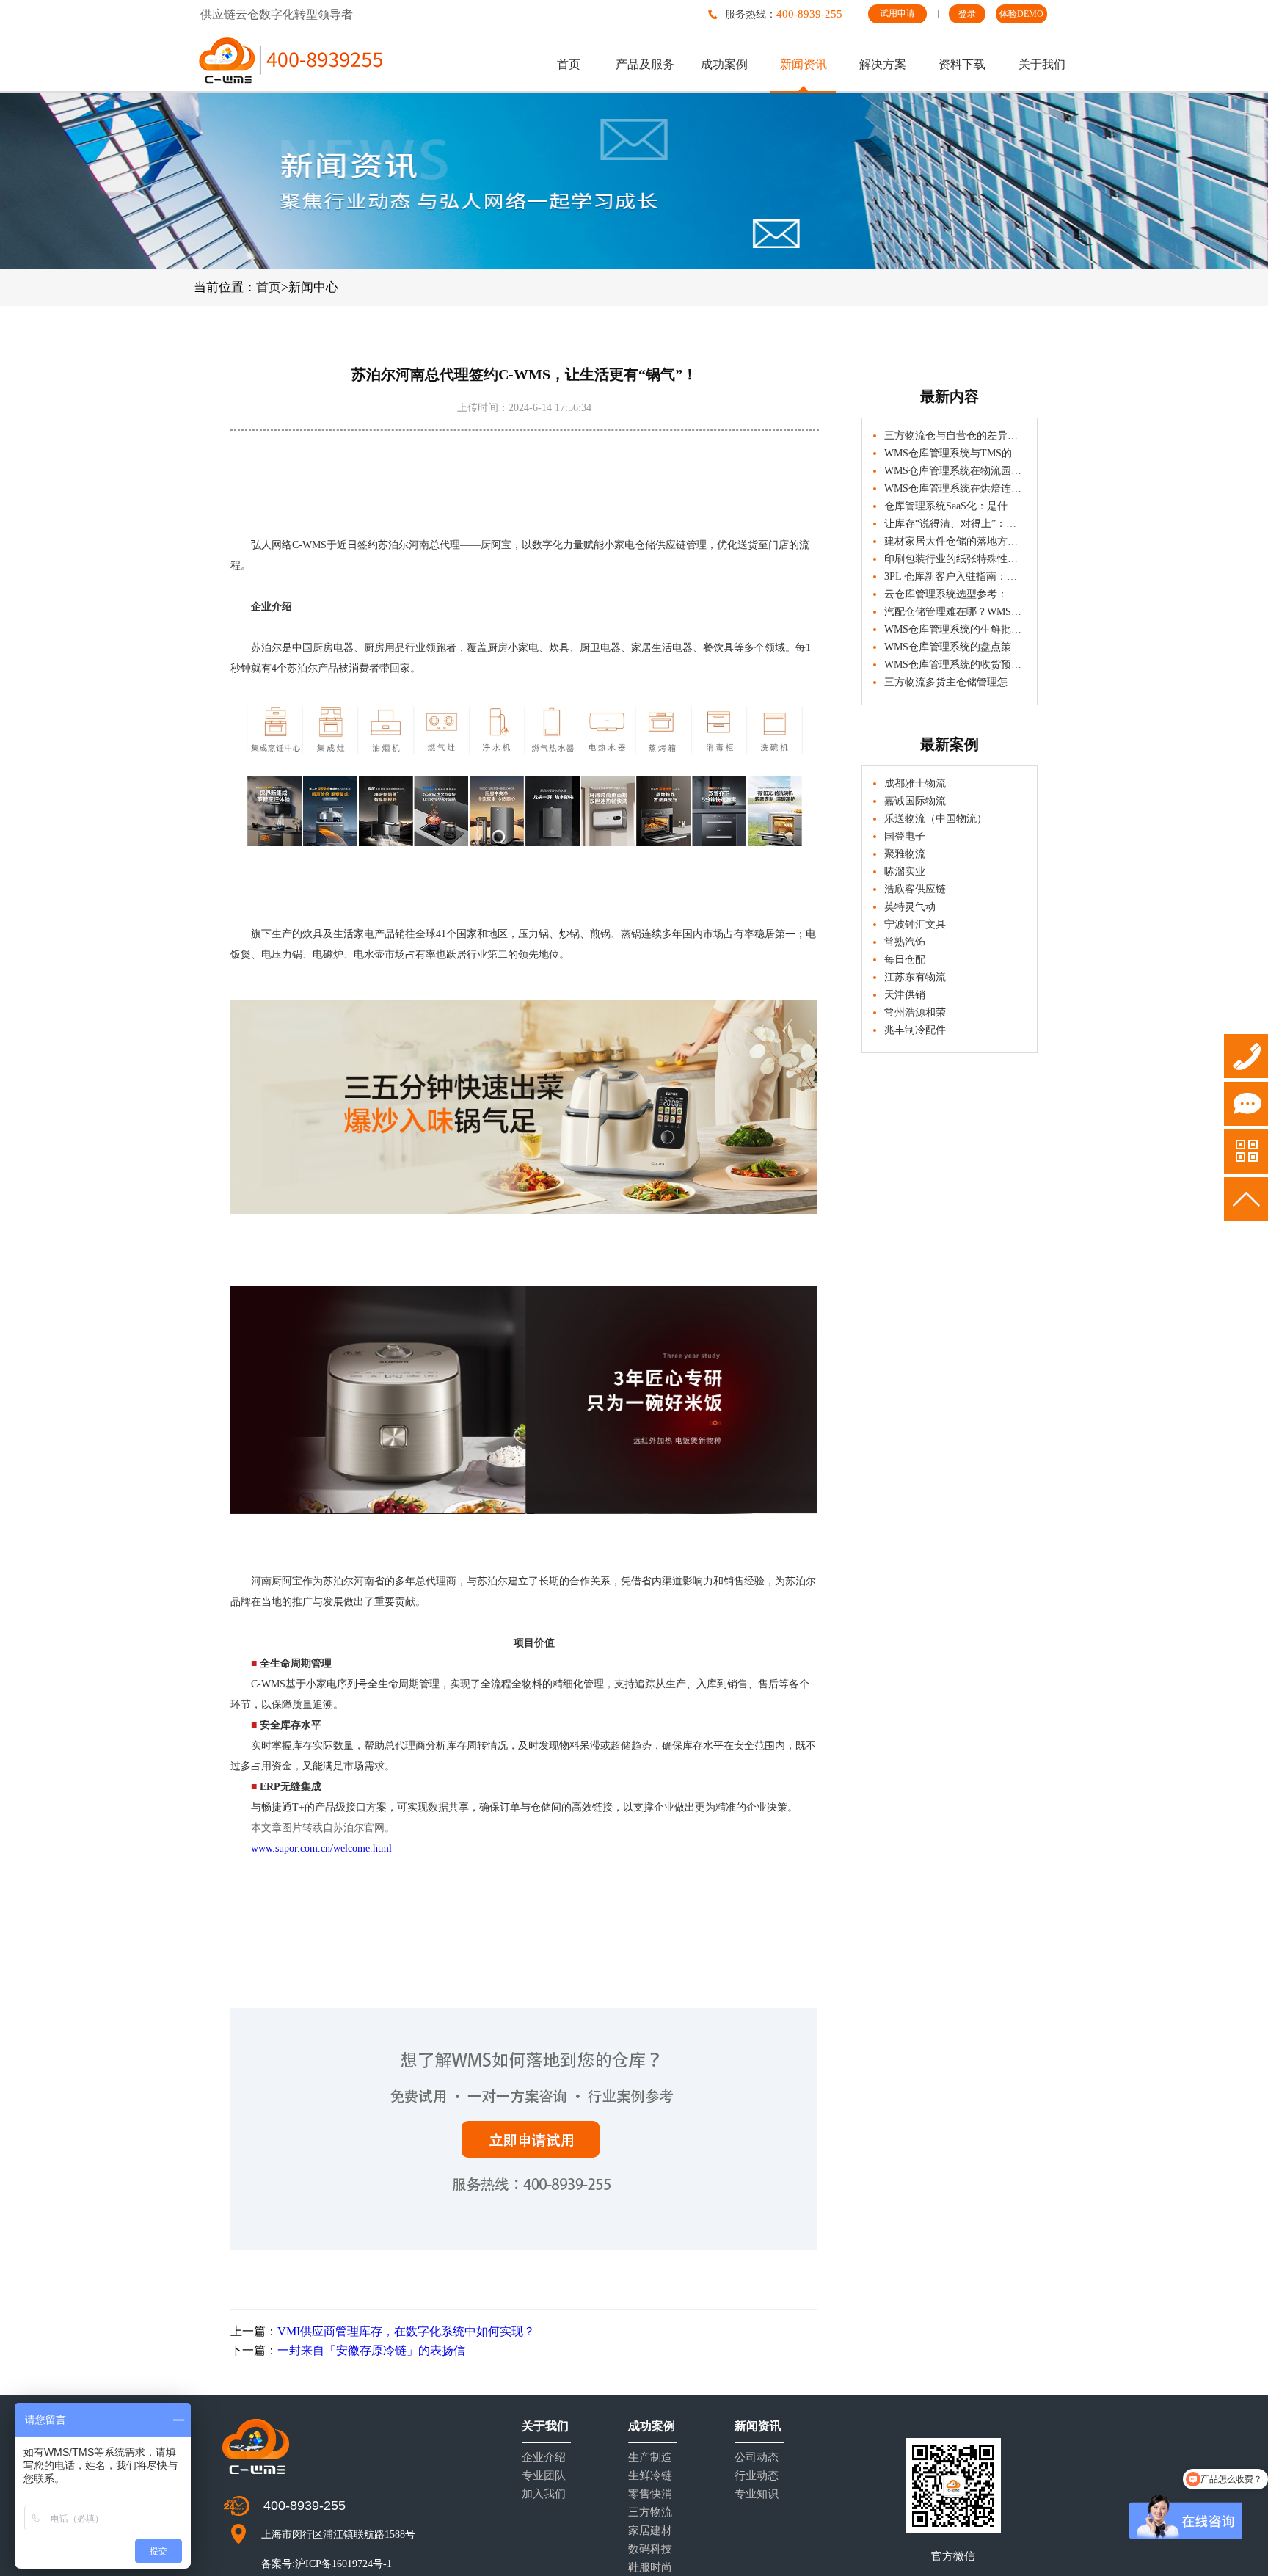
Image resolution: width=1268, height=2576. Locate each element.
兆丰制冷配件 (915, 1030)
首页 (569, 64)
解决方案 (883, 64)
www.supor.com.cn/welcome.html (321, 1848)
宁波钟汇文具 (915, 924)
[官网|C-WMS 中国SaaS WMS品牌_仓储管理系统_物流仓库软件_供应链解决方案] (291, 60)
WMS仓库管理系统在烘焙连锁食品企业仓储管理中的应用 (955, 488)
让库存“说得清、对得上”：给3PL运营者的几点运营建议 (955, 524)
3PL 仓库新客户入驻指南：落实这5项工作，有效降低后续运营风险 (955, 576)
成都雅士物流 (915, 783)
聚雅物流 (905, 854)
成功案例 (724, 64)
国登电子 (905, 836)
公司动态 (757, 2457)
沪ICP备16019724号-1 (343, 2564)
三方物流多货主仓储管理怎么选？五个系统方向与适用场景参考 (955, 682)
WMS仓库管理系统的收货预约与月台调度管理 (955, 665)
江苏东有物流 (915, 977)
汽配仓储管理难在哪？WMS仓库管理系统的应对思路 (955, 612)
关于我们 (1042, 64)
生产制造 (650, 2457)
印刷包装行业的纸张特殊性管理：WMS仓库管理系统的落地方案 (955, 559)
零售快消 (650, 2494)
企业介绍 (544, 2457)
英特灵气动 (910, 907)
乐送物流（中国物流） (936, 819)
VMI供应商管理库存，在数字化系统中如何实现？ (406, 2331)
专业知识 (757, 2494)
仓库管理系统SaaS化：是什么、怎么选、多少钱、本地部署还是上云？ (955, 506)
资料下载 (962, 64)
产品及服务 (645, 64)
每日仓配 (905, 960)
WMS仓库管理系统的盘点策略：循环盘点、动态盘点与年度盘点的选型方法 (955, 647)
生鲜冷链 (650, 2476)
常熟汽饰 (905, 942)
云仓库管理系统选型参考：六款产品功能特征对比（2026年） (955, 594)
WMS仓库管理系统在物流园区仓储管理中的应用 (955, 471)
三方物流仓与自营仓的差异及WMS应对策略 (955, 436)
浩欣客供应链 (915, 889)
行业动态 (757, 2476)
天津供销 (905, 995)
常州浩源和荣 (915, 1012)
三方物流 (650, 2513)
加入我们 (544, 2494)
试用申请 (897, 13)
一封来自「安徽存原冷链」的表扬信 (371, 2350)
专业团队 (544, 2476)
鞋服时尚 (650, 2568)
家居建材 (650, 2531)
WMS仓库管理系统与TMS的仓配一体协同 (955, 453)
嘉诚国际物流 (915, 801)
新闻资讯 (804, 64)
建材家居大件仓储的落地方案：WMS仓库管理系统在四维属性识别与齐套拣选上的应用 (955, 541)
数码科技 (650, 2549)
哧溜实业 (905, 872)
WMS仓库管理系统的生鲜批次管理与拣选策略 (955, 629)
